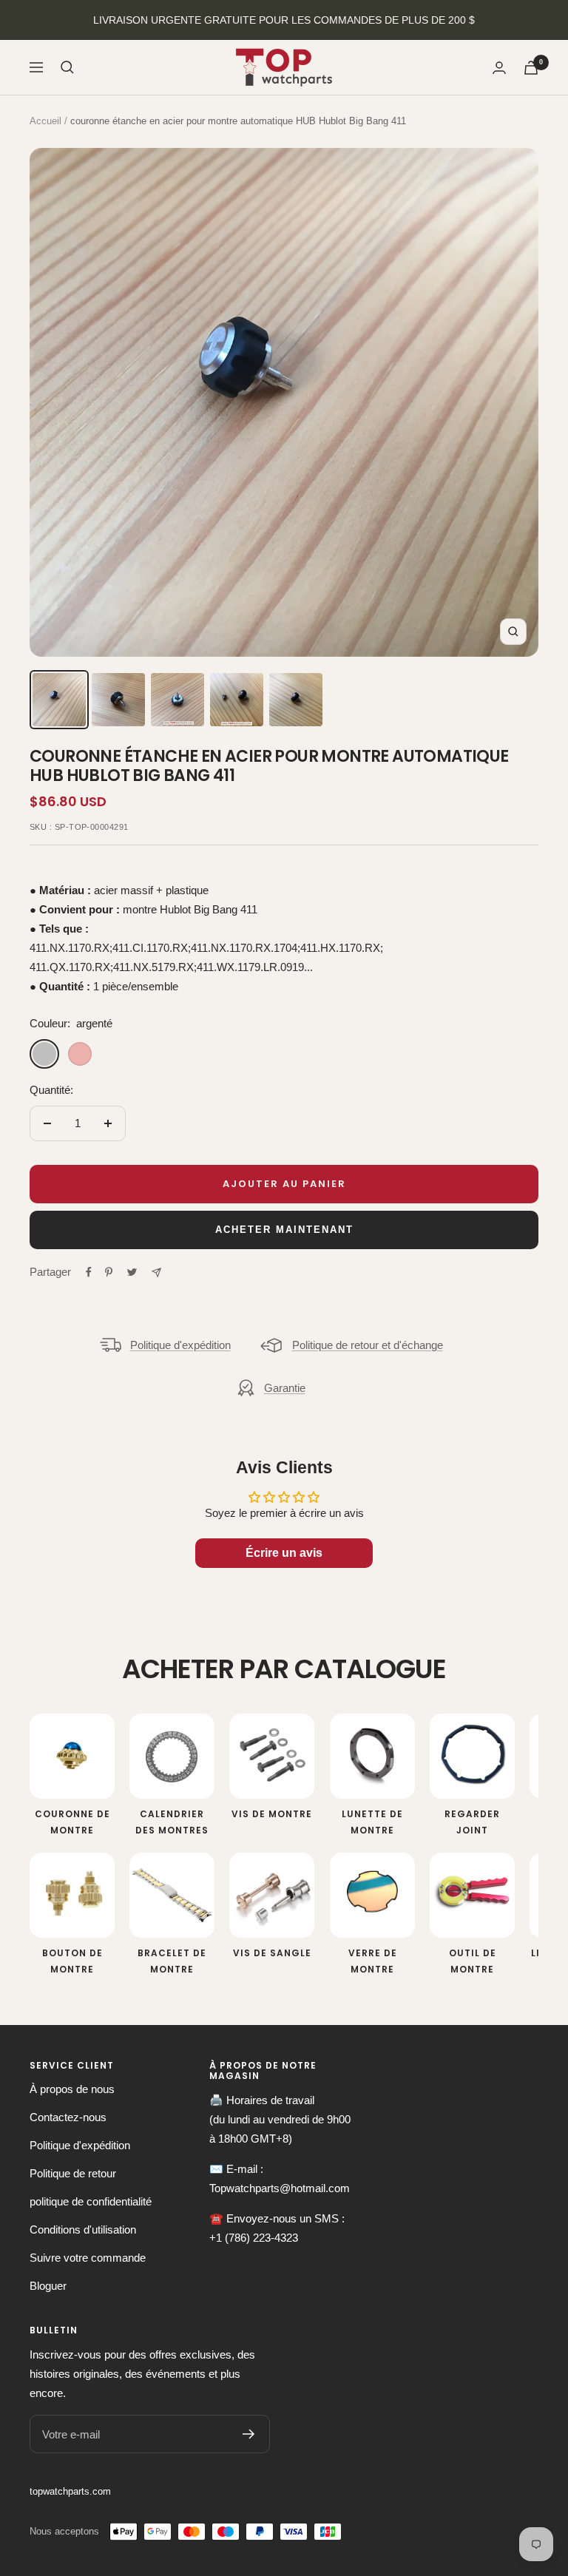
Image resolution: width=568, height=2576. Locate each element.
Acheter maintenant (284, 1230)
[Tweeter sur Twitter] (132, 1272)
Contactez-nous (68, 2117)
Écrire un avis (284, 1553)
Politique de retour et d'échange (368, 1345)
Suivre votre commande (88, 2258)
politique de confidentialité (91, 2201)
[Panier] (531, 68)
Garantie (285, 1388)
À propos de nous (72, 2089)
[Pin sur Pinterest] (109, 1272)
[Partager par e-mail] (156, 1272)
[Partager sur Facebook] (89, 1272)
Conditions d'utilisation (83, 2230)
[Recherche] (67, 67)
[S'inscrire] (249, 2434)
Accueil (45, 121)
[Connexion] (499, 68)
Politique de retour (73, 2173)
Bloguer (48, 2286)
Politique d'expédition (180, 1345)
